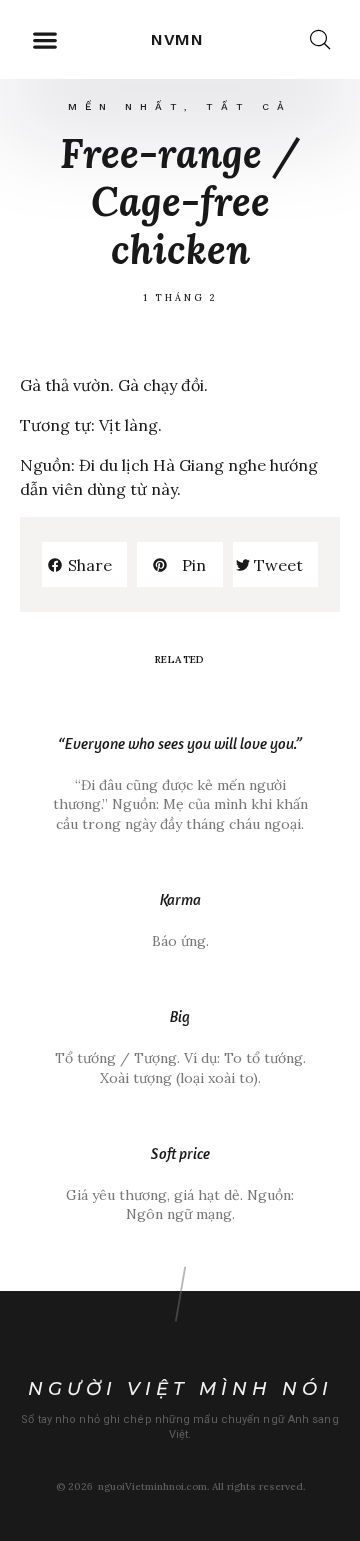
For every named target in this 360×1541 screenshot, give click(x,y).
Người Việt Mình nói (180, 1389)
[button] (44, 39)
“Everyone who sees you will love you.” (180, 743)
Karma (180, 899)
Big (180, 1016)
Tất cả (249, 106)
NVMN (178, 39)
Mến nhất (126, 106)
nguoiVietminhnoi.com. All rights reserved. (201, 1486)
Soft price (180, 1153)
